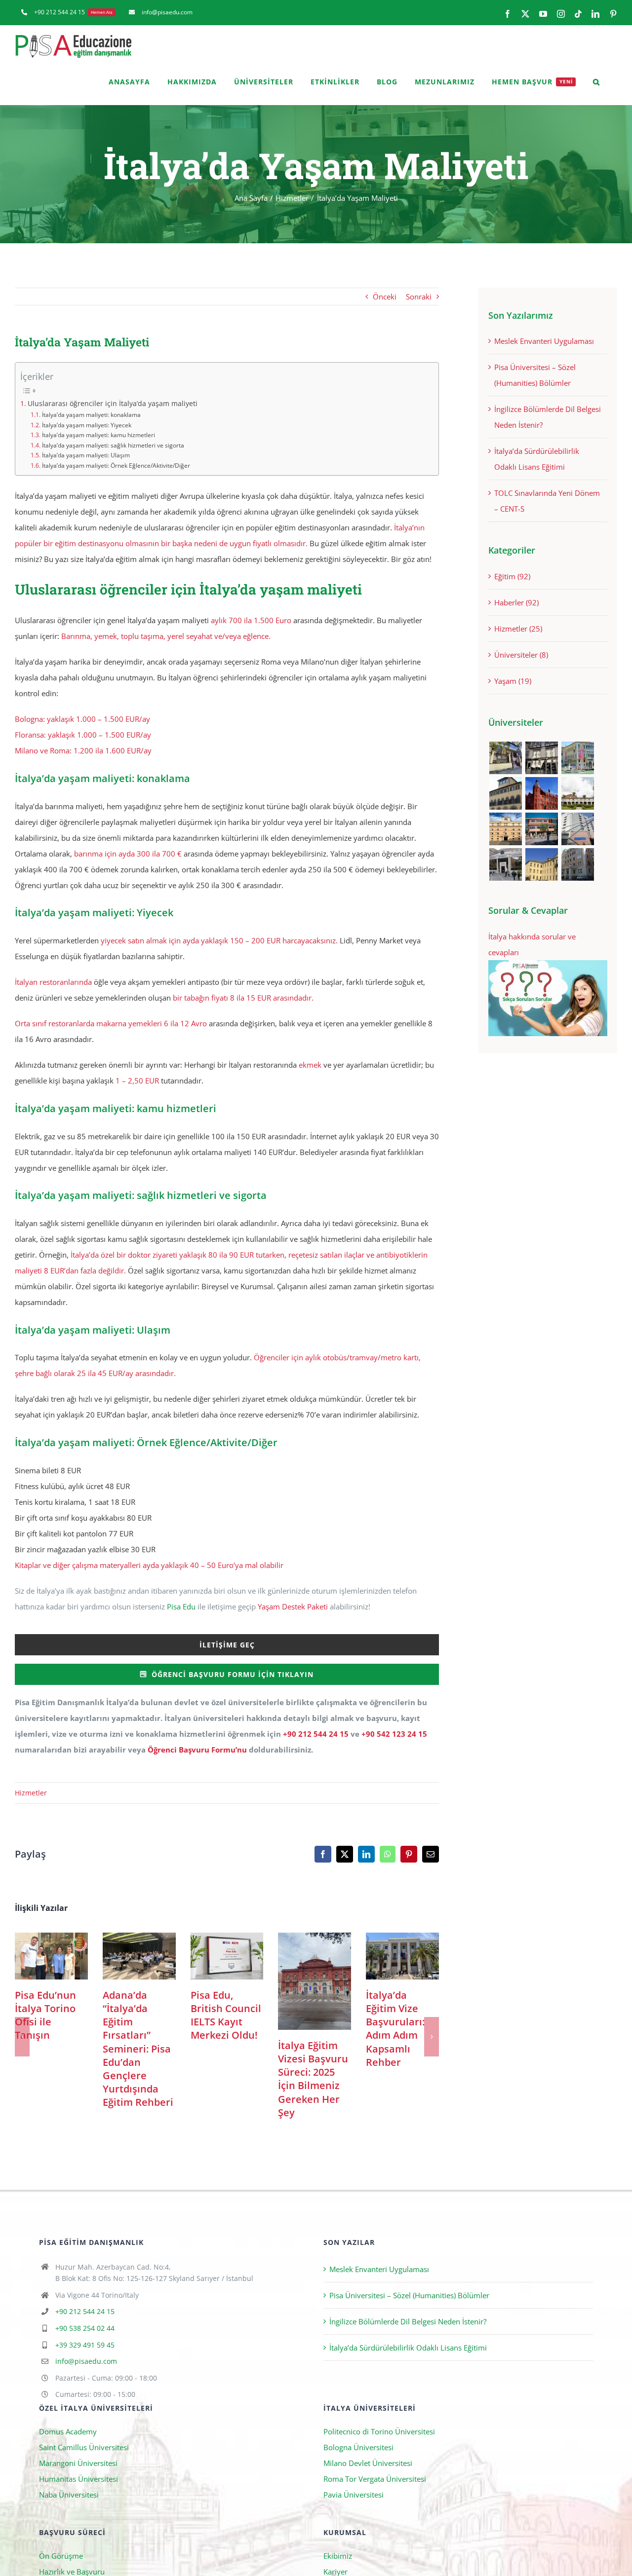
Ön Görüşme (61, 2556)
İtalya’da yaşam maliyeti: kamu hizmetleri (98, 435)
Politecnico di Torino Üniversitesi (379, 2432)
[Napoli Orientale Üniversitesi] (577, 829)
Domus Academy (68, 2432)
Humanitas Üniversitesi (79, 2479)
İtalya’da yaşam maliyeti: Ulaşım (86, 455)
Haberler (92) (516, 602)
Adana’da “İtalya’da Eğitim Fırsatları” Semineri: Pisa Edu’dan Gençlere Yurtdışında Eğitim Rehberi (139, 1956)
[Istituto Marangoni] (541, 758)
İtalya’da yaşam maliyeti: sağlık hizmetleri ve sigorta (113, 445)
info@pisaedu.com (86, 2362)
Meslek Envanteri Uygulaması (544, 341)
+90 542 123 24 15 (394, 1734)
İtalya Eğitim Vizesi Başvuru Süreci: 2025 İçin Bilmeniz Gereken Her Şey (315, 1981)
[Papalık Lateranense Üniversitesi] (505, 864)
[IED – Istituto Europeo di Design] (577, 758)
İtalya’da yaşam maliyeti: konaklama (92, 415)
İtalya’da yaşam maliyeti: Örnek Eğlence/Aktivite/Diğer (117, 466)
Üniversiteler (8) (521, 655)
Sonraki (419, 297)
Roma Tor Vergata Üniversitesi (375, 2479)
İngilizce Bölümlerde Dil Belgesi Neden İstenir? (408, 2321)
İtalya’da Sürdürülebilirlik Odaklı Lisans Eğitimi (408, 2348)
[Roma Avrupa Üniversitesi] (541, 829)
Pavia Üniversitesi (354, 2495)
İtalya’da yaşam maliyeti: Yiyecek (86, 425)
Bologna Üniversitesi (358, 2448)
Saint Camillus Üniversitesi (84, 2448)
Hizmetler (31, 1793)
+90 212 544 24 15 (316, 1734)
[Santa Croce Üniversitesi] (505, 829)
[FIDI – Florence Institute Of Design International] (541, 793)
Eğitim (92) (512, 576)
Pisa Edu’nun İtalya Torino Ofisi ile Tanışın (51, 1956)
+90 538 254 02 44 (85, 2329)
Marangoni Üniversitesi (78, 2464)
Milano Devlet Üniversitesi (368, 2464)
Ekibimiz (338, 2556)
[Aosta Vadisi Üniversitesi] (541, 864)
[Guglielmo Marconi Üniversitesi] (577, 864)
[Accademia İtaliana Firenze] (505, 793)
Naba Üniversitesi (69, 2495)
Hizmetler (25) (518, 629)
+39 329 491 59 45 (85, 2345)
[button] (596, 82)
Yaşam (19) (513, 681)
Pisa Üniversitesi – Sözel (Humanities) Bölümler (409, 2295)
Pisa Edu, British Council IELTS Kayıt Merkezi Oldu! (227, 1956)
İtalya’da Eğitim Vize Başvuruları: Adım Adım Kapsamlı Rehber (403, 1956)
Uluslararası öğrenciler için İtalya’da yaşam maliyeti (113, 404)
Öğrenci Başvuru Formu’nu (197, 1750)
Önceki (385, 297)
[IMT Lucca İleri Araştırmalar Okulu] (577, 793)
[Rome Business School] (505, 758)
